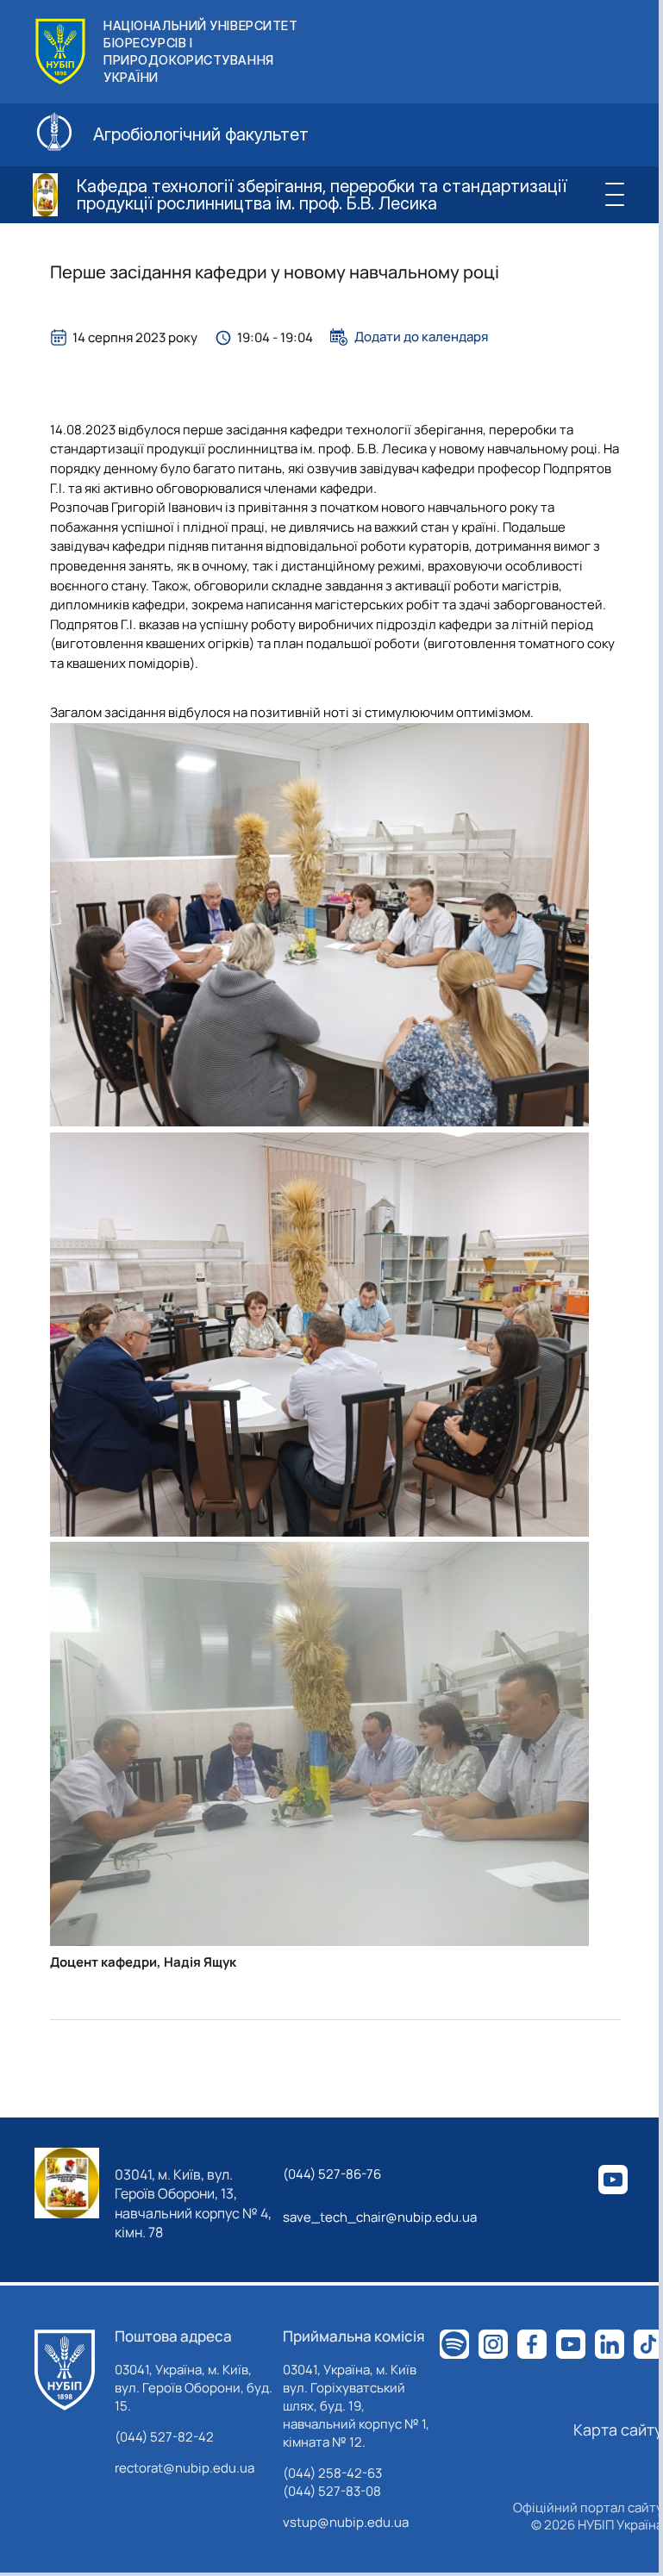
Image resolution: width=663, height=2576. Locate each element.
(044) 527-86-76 (332, 2174)
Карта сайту (618, 2429)
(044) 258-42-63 (332, 2473)
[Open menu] (614, 195)
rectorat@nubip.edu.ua (185, 2468)
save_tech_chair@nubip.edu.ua (380, 2217)
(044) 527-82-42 (164, 2437)
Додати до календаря (421, 337)
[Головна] (65, 2370)
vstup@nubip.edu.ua (346, 2522)
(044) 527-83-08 (332, 2491)
